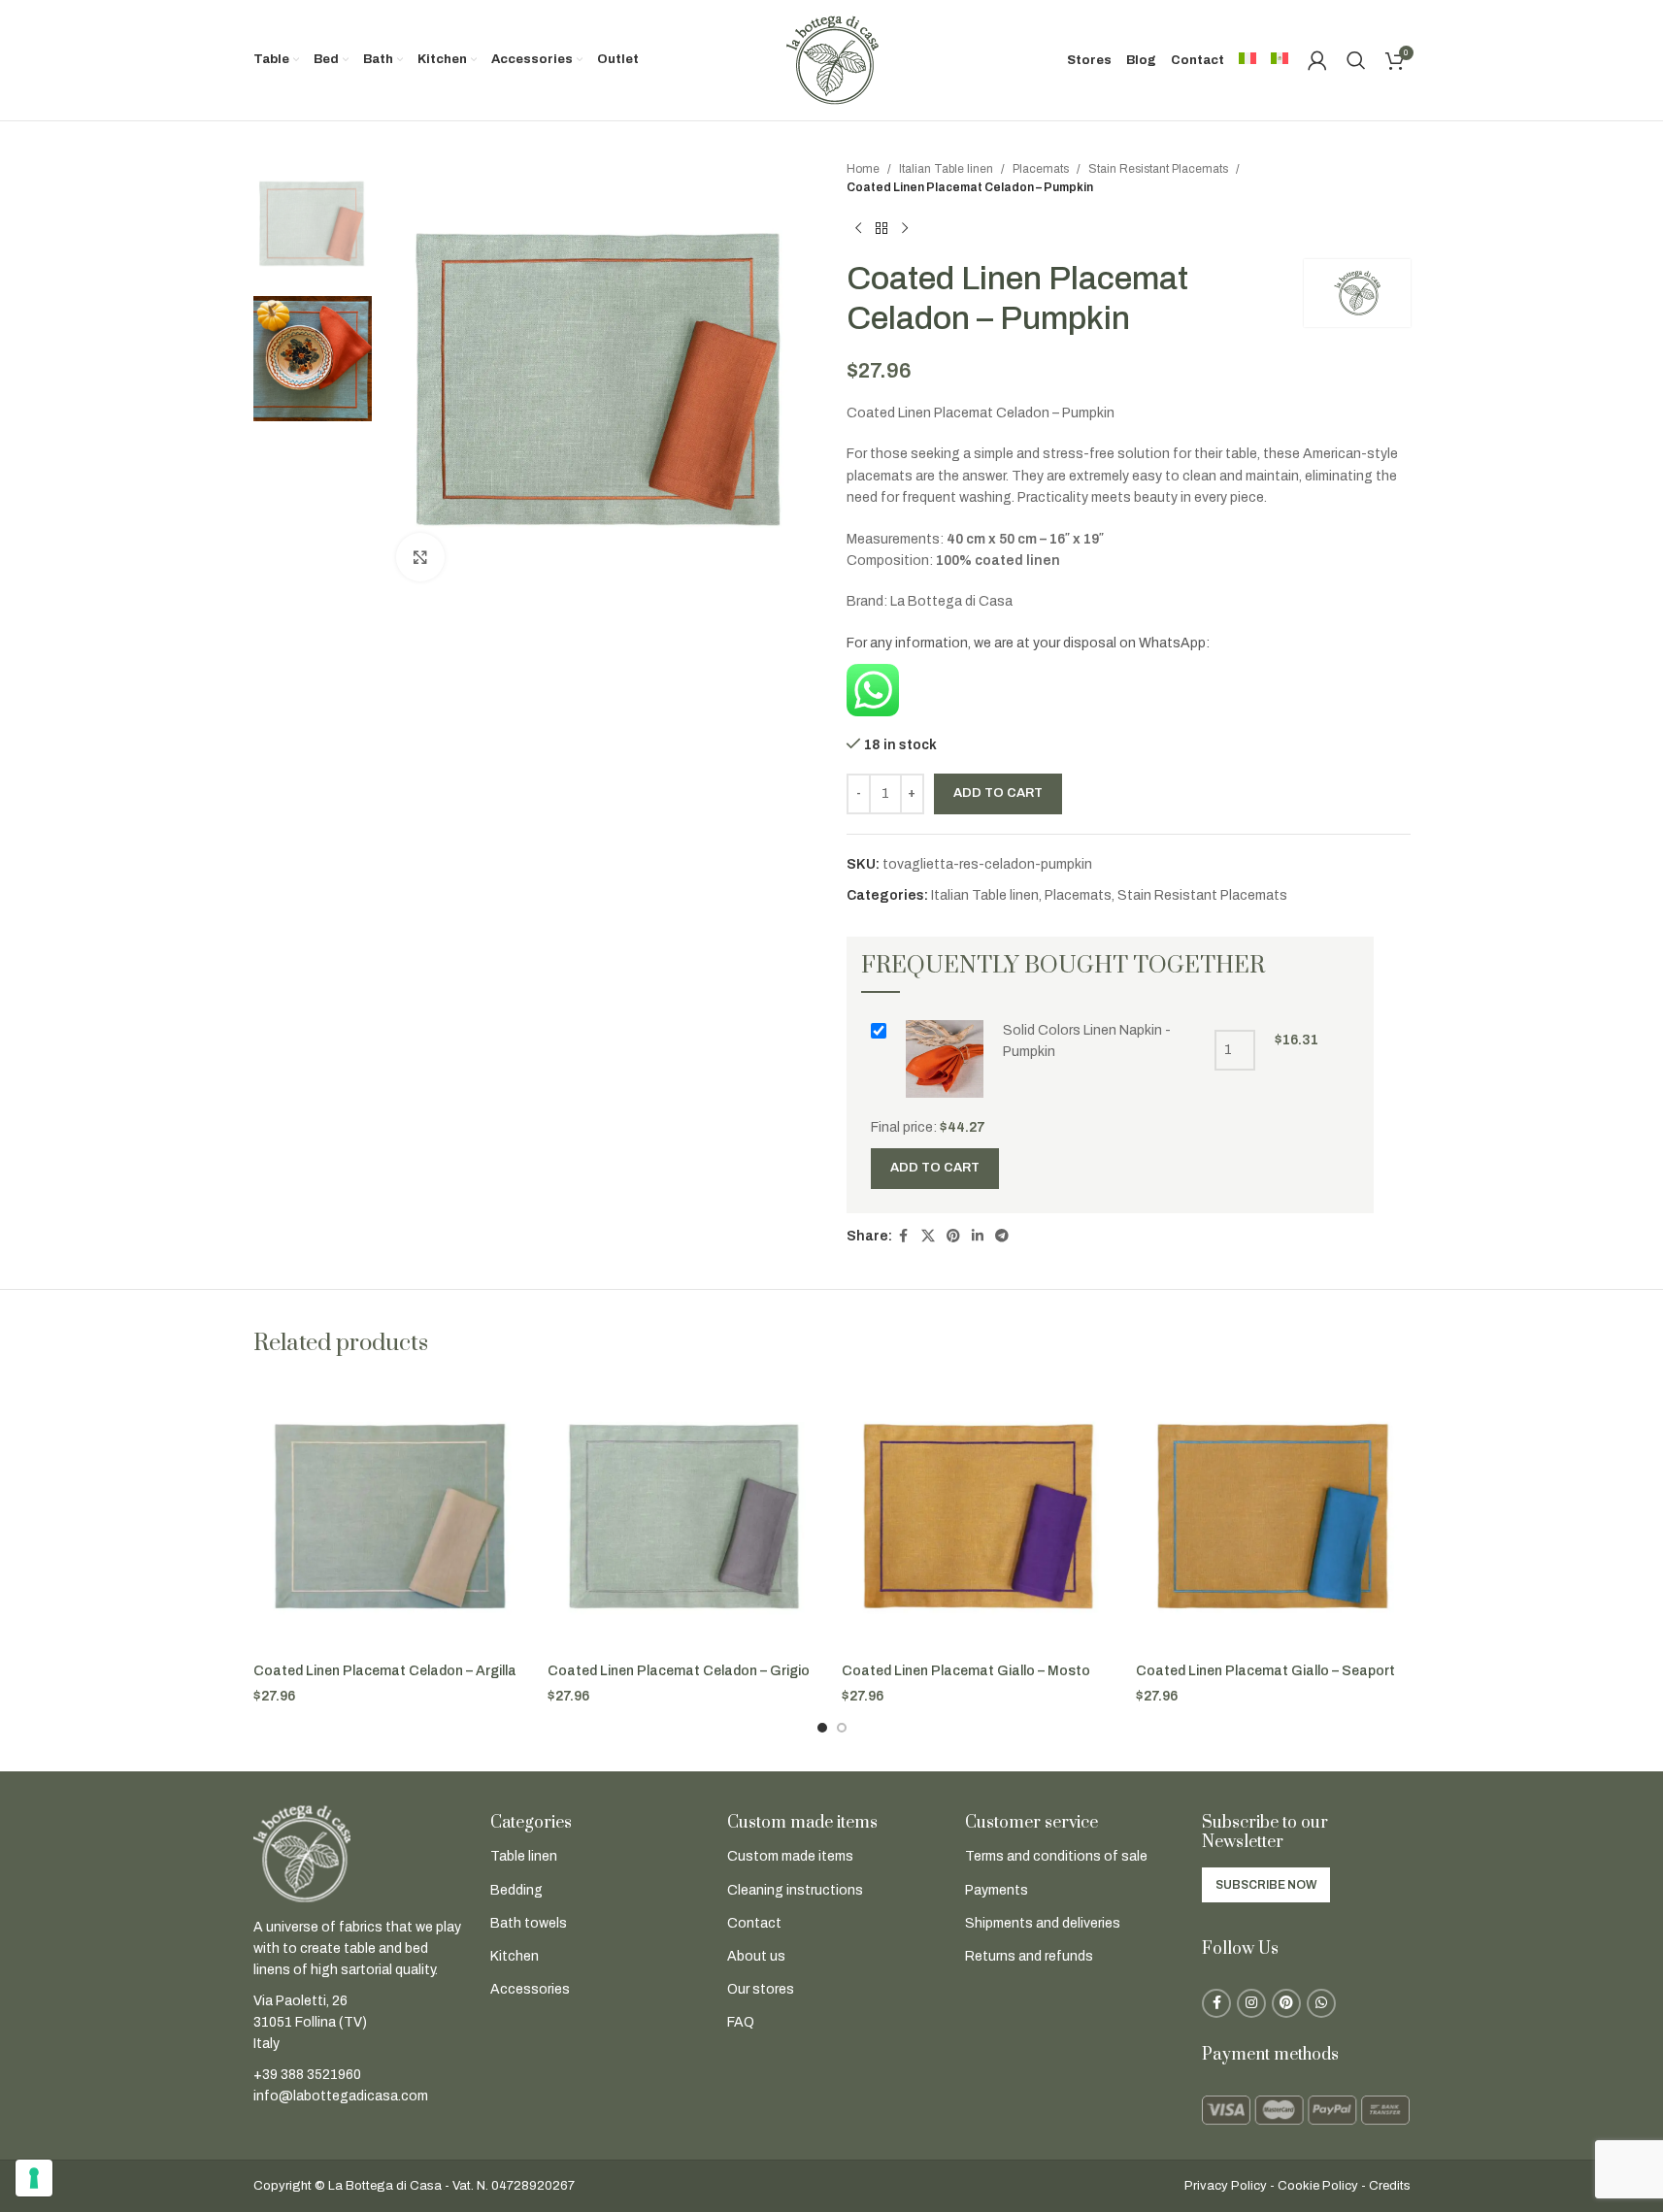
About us (756, 1956)
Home (863, 169)
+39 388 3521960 (307, 2075)
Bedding (516, 1890)
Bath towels (529, 1923)
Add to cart (998, 793)
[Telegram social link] (1002, 1237)
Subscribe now (1266, 1885)
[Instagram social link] (1251, 2003)
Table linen (524, 1856)
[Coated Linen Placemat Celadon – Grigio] (685, 1516)
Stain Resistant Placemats (1158, 169)
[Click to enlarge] (420, 557)
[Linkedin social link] (978, 1237)
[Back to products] (881, 228)
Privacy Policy (1226, 2186)
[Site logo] (832, 60)
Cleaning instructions (795, 1890)
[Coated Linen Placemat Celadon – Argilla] (391, 1516)
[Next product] (905, 228)
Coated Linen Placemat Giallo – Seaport (1265, 1671)
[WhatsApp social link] (1321, 2003)
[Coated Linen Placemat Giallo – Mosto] (979, 1516)
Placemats (1041, 169)
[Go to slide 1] (822, 1728)
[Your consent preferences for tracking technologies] (34, 2178)
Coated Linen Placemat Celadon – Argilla (385, 1671)
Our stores (761, 1989)
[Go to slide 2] (842, 1728)
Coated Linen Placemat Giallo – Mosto (966, 1671)
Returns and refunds (1029, 1956)
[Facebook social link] (904, 1237)
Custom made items (790, 1856)
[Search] (1356, 60)
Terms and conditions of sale (1056, 1856)
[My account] (1317, 60)
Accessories (530, 1989)
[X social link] (928, 1237)
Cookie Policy (1318, 2186)
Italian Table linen (946, 169)
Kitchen (515, 1956)
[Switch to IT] (1247, 60)
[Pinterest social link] (953, 1237)
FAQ (741, 2022)
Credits (1390, 2186)
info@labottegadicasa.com (341, 2096)
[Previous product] (858, 228)
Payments (997, 1890)
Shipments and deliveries (1043, 1923)
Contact (754, 1923)
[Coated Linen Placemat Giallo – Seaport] (1273, 1516)
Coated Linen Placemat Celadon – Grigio (679, 1671)
